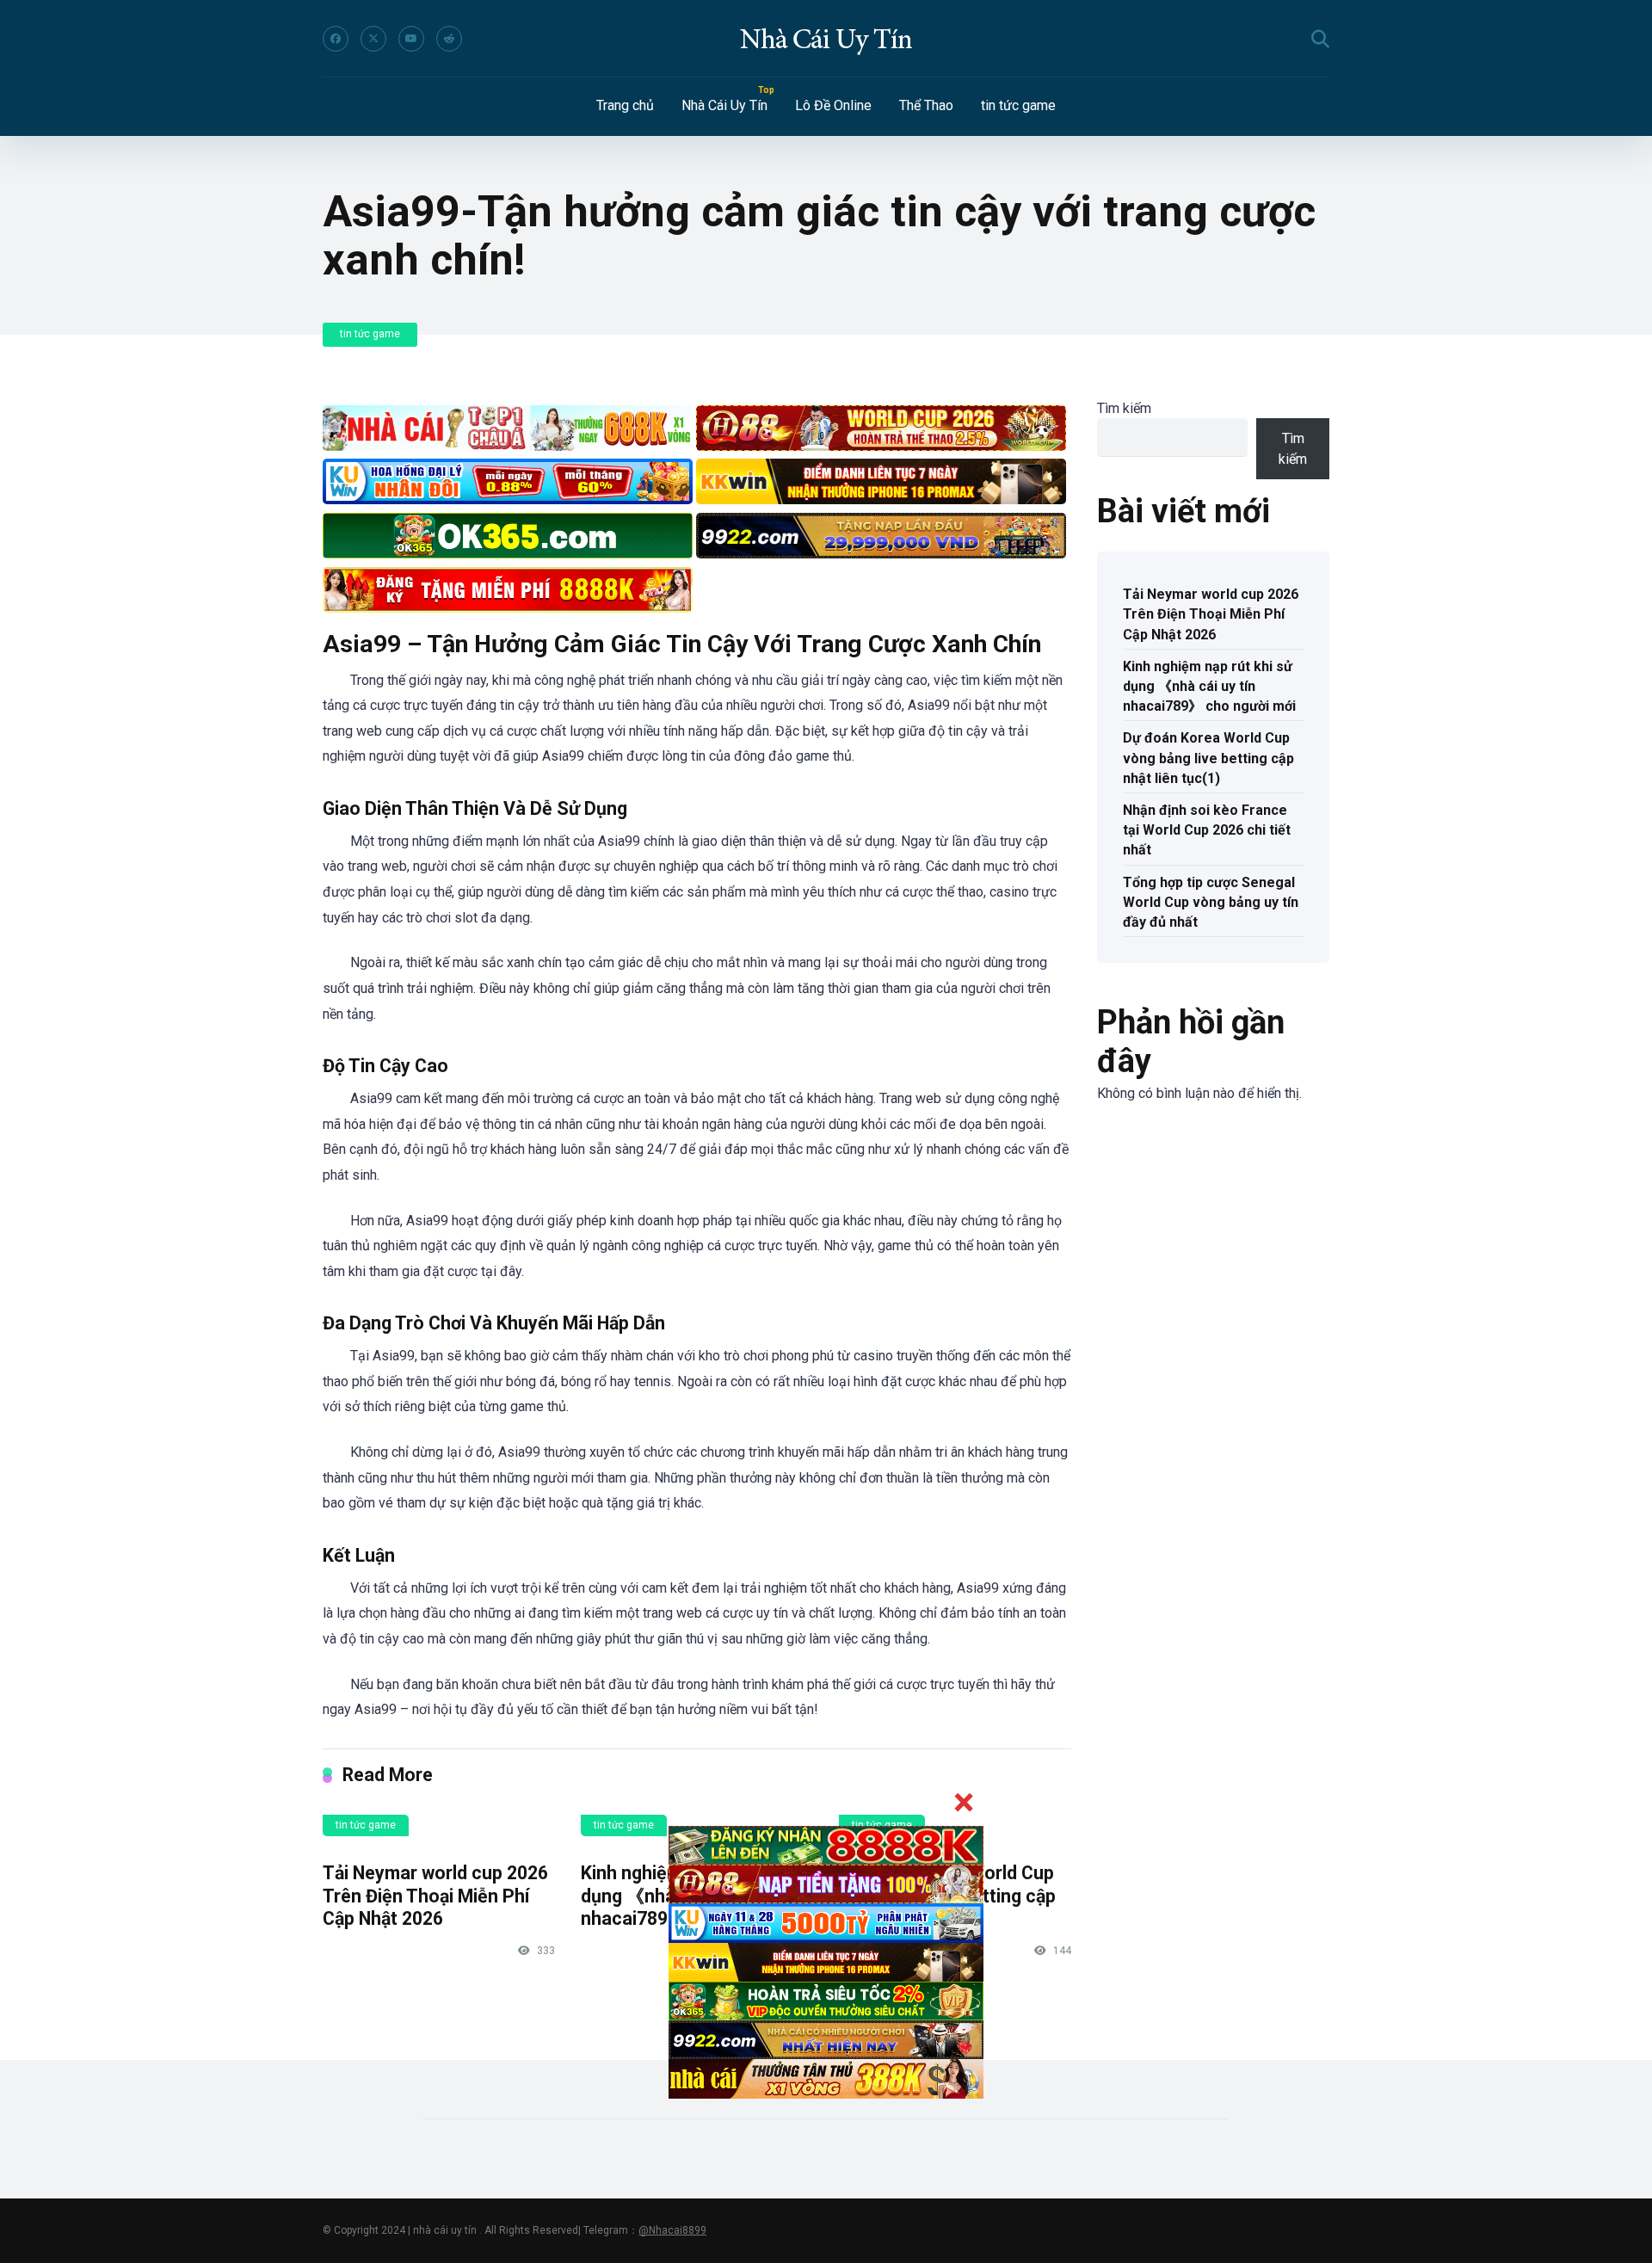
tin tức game (1018, 105)
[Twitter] (373, 39)
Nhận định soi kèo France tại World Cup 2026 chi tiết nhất (1207, 830)
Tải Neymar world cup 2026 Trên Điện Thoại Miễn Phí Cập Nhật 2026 (435, 1896)
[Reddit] (449, 39)
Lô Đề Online (833, 105)
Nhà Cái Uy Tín (724, 105)
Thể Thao (926, 105)
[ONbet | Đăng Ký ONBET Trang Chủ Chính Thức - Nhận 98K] (826, 39)
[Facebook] (336, 39)
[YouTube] (411, 39)
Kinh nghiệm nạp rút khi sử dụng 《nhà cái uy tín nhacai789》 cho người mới (1209, 686)
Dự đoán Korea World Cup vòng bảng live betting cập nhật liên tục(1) (1208, 758)
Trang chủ (625, 105)
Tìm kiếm (1124, 408)
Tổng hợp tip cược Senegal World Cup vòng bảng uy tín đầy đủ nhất (1211, 902)
